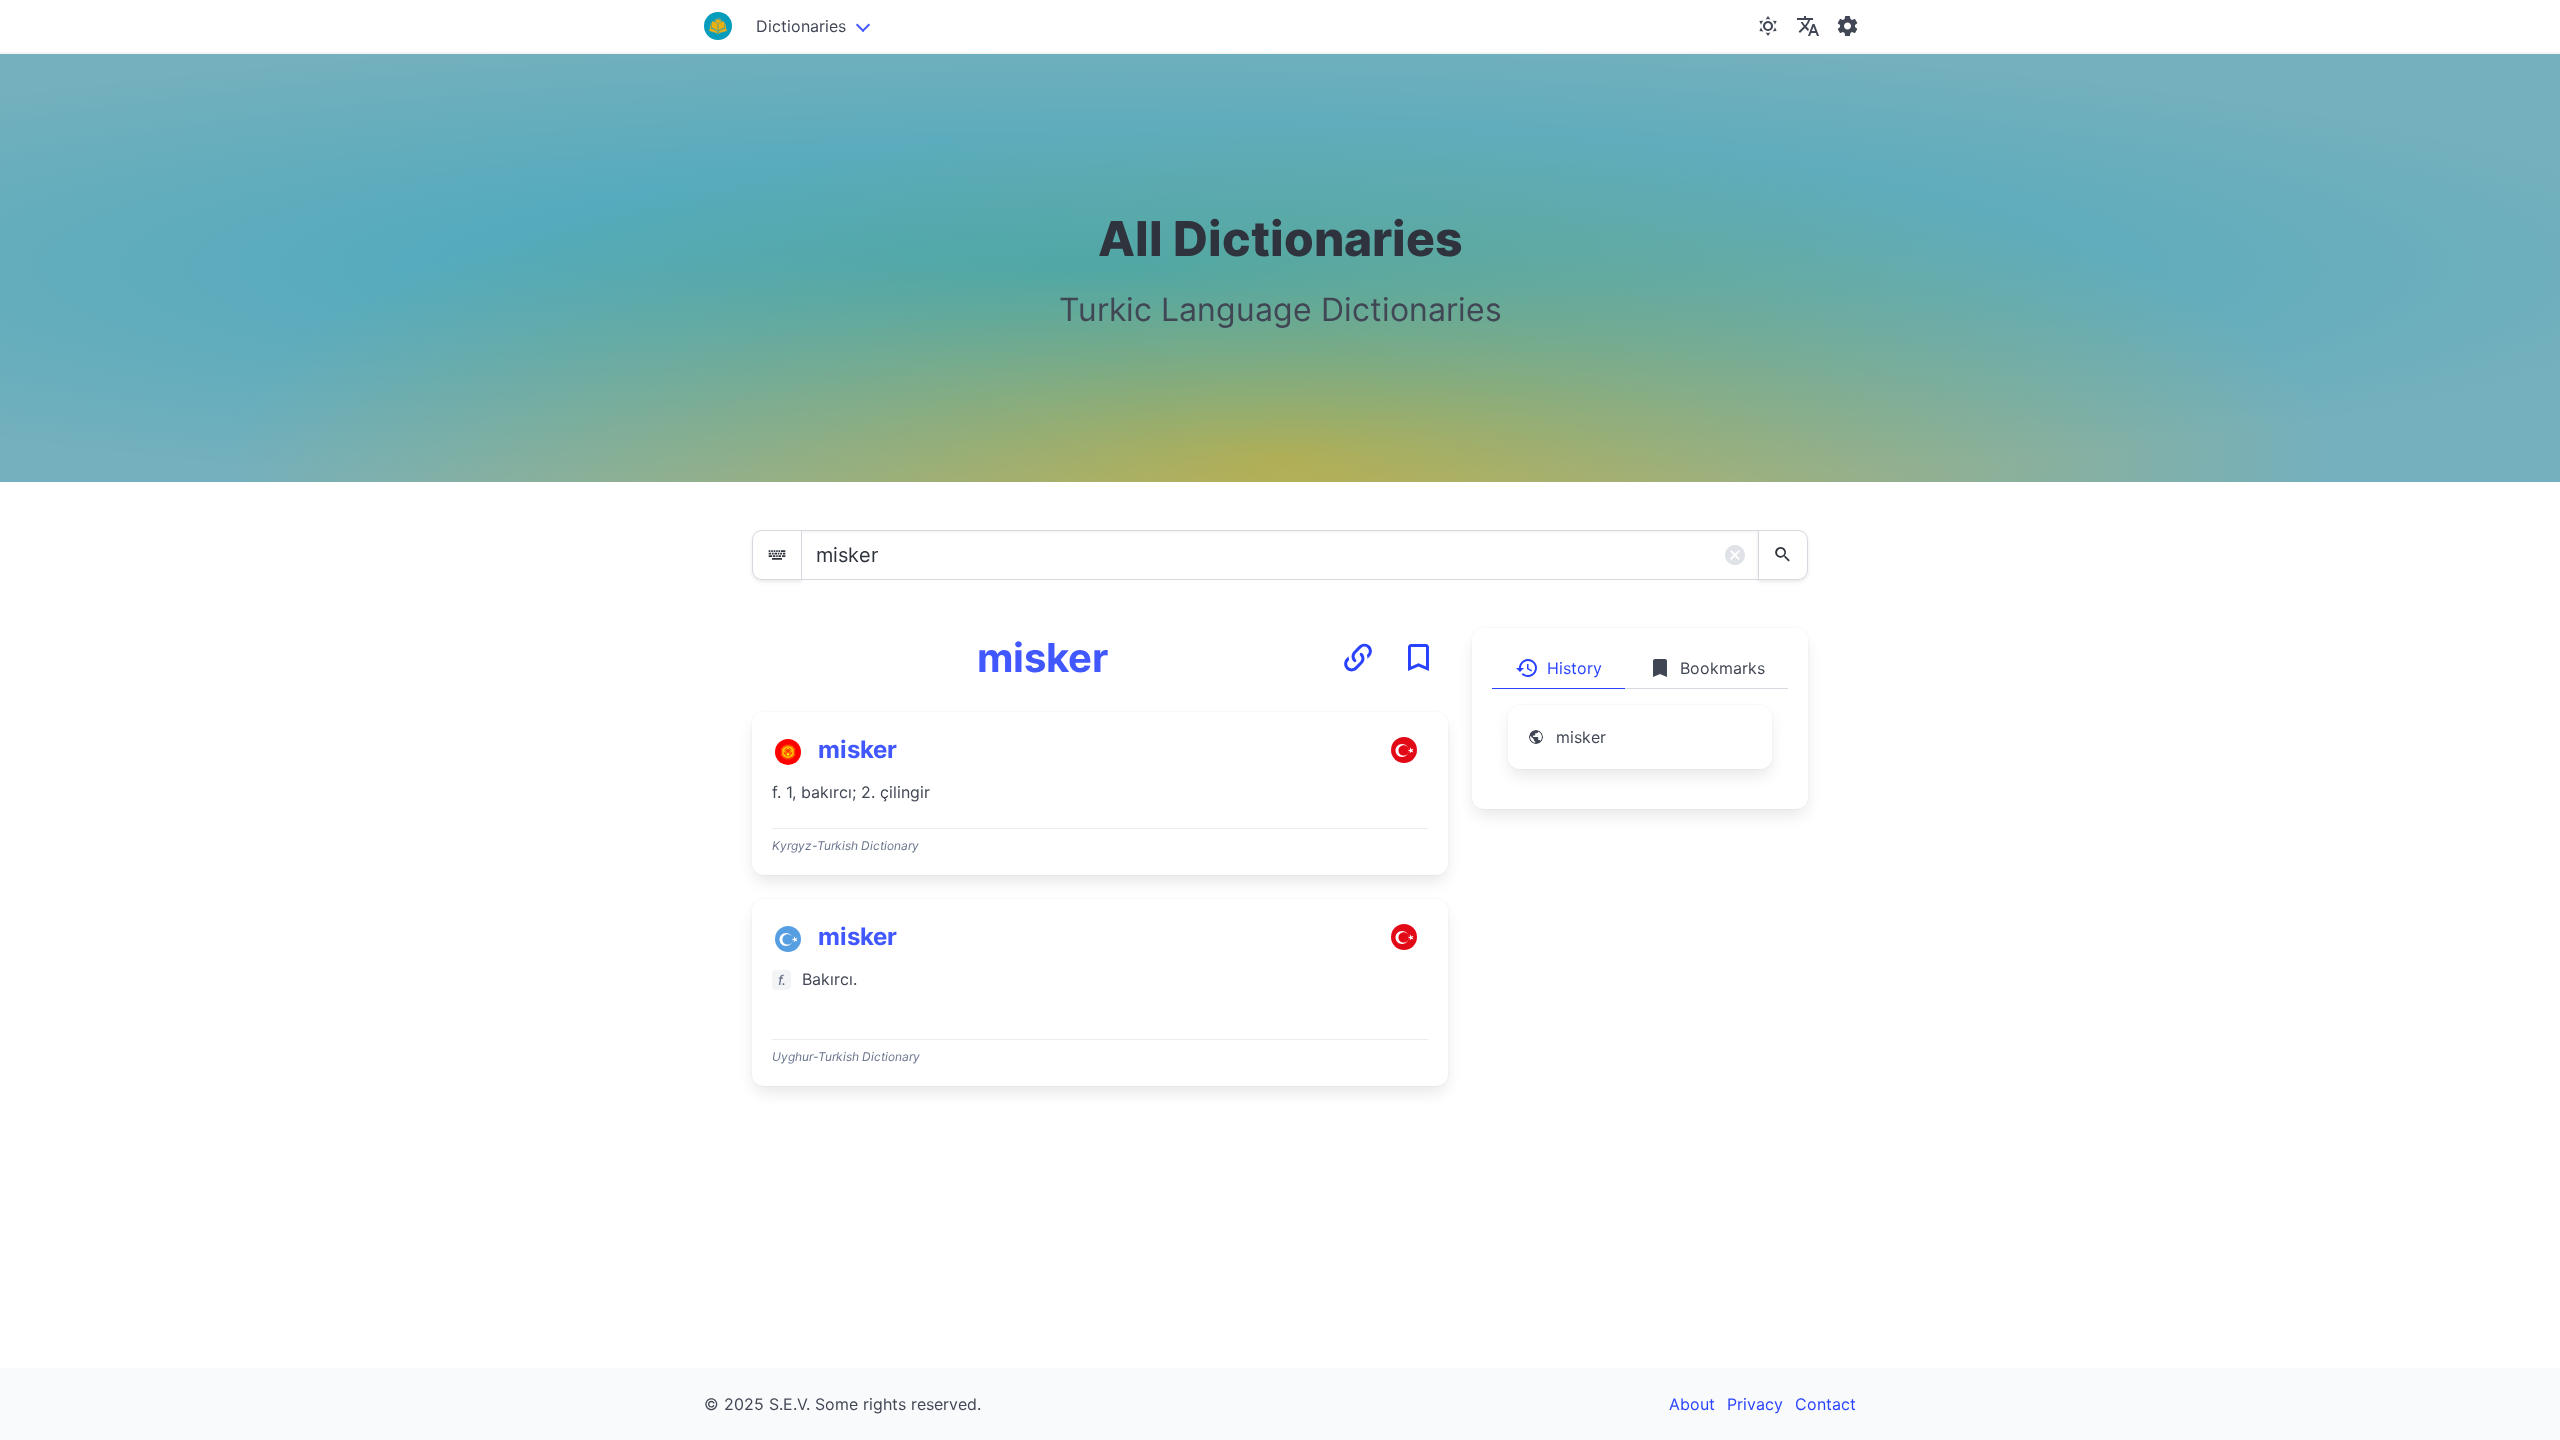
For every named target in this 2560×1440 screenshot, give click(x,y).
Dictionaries (801, 26)
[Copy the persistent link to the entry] (1358, 658)
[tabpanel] (1640, 749)
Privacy (1755, 1404)
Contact (1825, 1404)
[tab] (1558, 668)
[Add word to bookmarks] (1418, 658)
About (1692, 1404)
